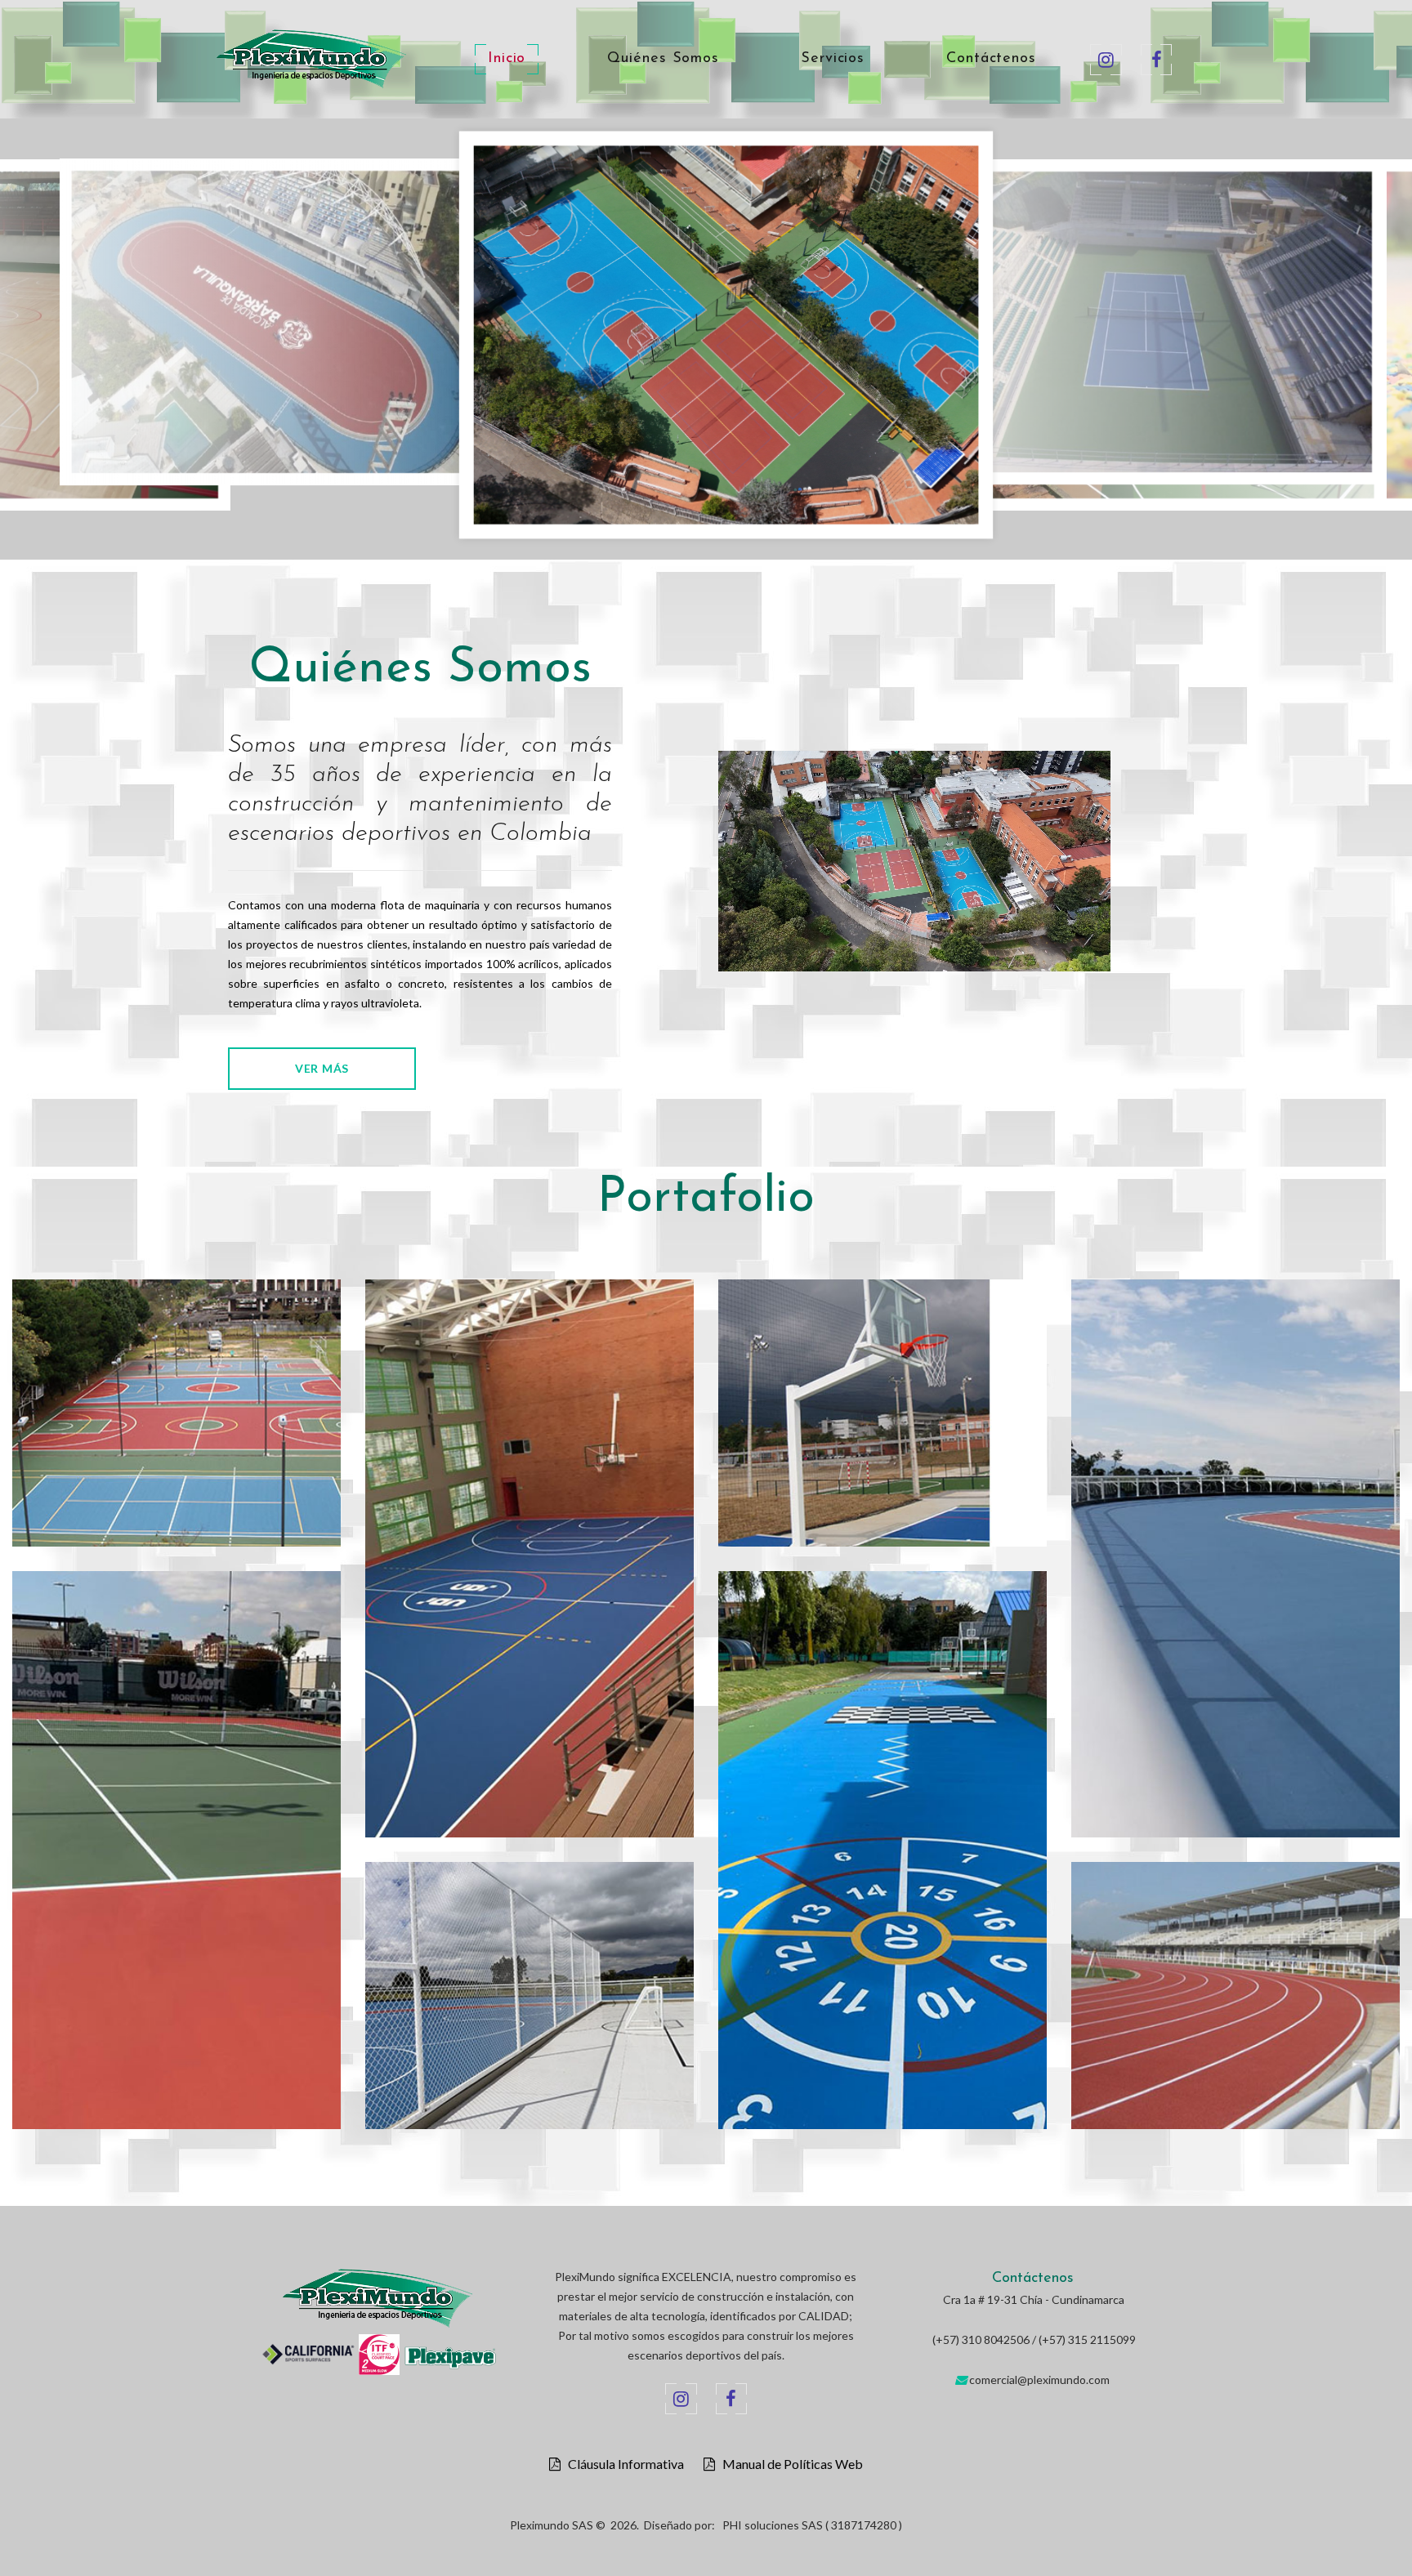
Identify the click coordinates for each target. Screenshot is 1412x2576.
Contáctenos (991, 59)
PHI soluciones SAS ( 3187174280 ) (812, 2525)
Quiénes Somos (663, 59)
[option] (419, 339)
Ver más (322, 1068)
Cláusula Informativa (622, 2464)
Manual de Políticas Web (789, 2464)
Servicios (833, 59)
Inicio (507, 59)
